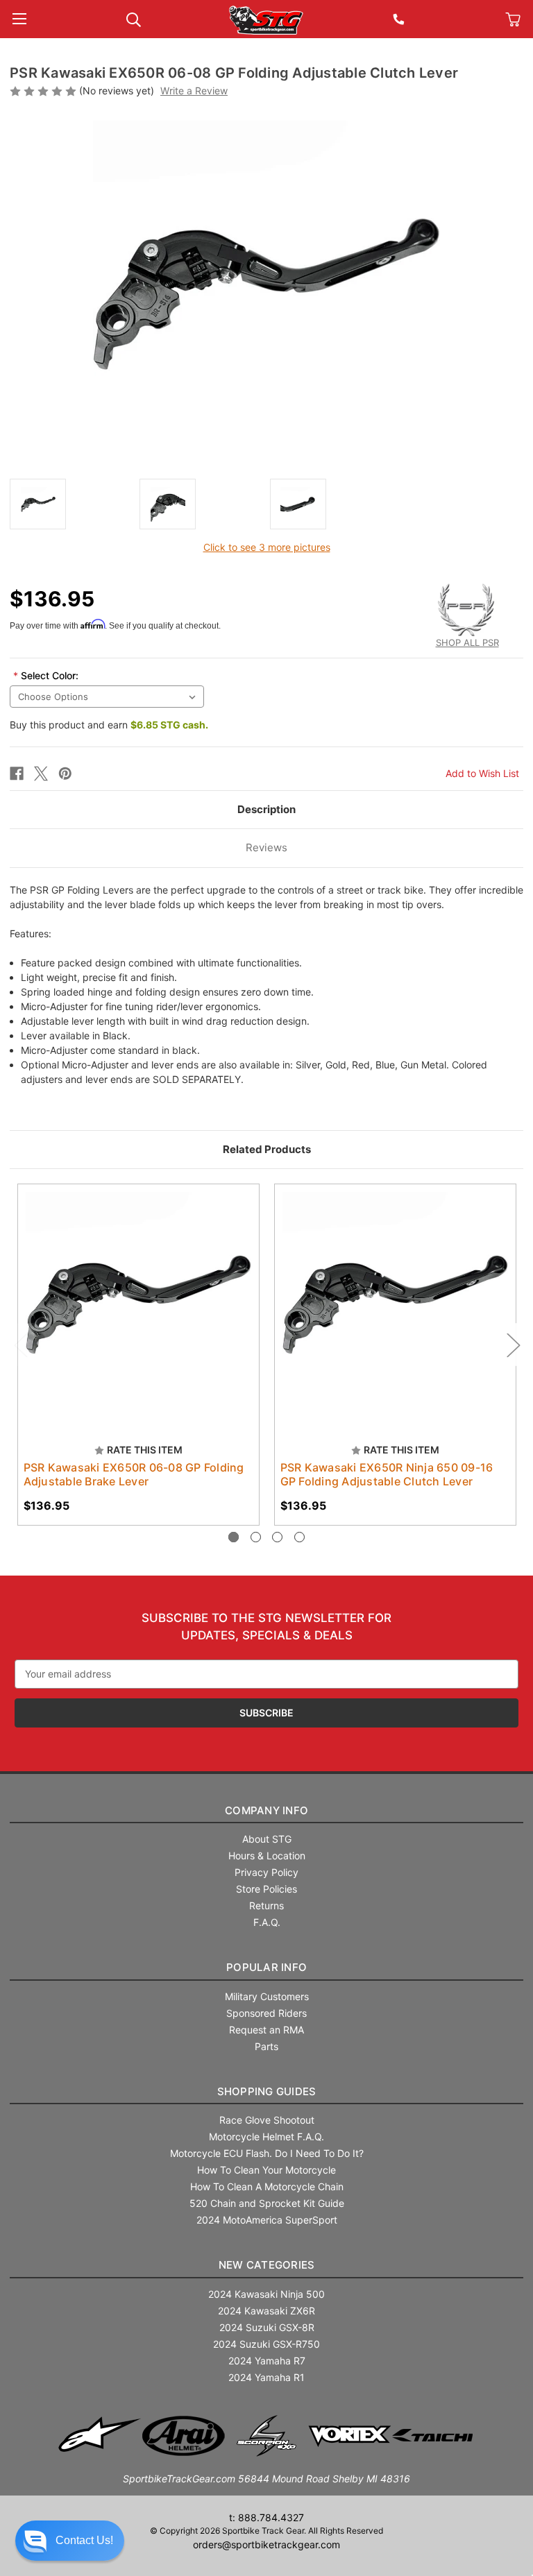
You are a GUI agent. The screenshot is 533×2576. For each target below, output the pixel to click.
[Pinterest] (65, 774)
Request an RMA (266, 2030)
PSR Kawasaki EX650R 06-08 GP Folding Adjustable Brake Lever (134, 1474)
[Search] (134, 18)
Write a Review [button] (194, 91)
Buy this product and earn (109, 725)
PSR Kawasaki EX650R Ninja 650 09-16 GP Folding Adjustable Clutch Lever (387, 1474)
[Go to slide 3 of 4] (277, 1537)
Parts (266, 2046)
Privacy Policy (266, 1872)
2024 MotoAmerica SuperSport (267, 2220)
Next (513, 1344)
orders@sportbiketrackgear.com (266, 2544)
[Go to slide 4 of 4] (299, 1537)
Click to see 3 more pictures (267, 547)
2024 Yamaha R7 (267, 2361)
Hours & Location (267, 1856)
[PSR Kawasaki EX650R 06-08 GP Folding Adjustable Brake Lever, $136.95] (138, 1305)
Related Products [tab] (267, 1149)
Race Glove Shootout (267, 2120)
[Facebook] (17, 774)
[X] (41, 774)
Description (266, 809)
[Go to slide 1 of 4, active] (234, 1537)
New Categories (267, 2265)
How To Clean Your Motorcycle (266, 2170)
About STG (267, 1839)
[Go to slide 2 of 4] (256, 1537)
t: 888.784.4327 (266, 2517)
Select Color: (46, 675)
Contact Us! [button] (84, 2540)
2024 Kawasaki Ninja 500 (266, 2294)
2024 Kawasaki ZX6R (266, 2311)
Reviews (266, 847)
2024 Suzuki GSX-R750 (266, 2344)
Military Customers (267, 1996)
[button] (70, 2541)
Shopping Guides (267, 2091)
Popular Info (266, 1967)
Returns (266, 1905)
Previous (20, 1344)
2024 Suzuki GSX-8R (267, 2327)
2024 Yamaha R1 (266, 2377)
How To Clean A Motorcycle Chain (267, 2186)
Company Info (266, 1810)
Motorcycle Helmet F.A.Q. (266, 2136)
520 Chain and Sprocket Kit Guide (267, 2203)
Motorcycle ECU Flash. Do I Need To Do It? (267, 2153)
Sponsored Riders (266, 2013)
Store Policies (266, 1889)
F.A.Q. (267, 1922)
